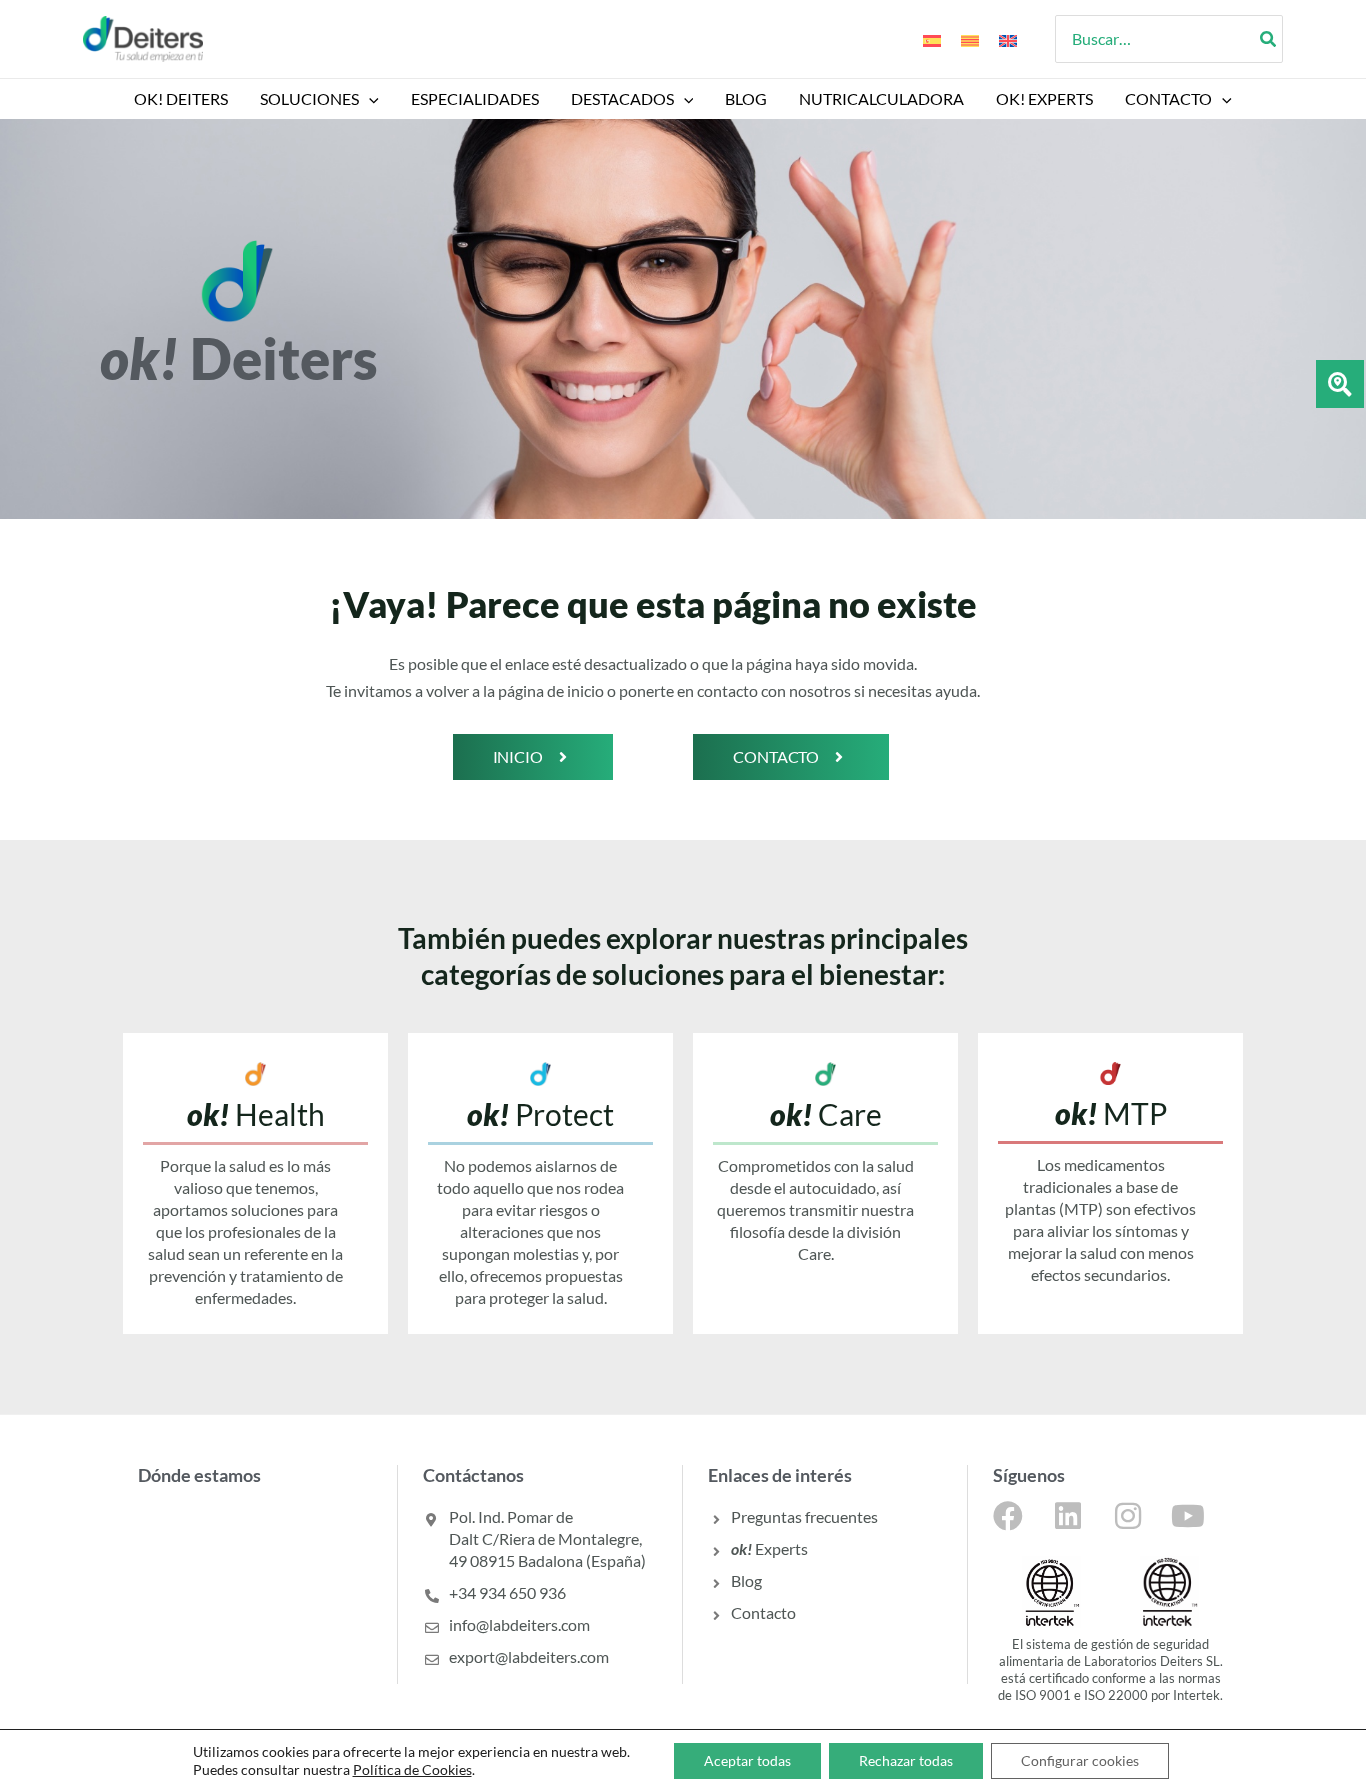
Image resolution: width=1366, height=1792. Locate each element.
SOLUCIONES (309, 98)
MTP (1111, 1113)
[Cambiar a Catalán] (970, 39)
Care (826, 1114)
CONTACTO (1168, 98)
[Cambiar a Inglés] (1008, 39)
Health (256, 1114)
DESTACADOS (622, 98)
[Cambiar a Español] (932, 39)
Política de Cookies (412, 1769)
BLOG (746, 98)
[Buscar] (1269, 39)
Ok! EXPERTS (1044, 98)
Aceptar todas (747, 1760)
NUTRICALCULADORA (881, 98)
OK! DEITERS (181, 98)
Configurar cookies (1080, 1760)
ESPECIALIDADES (475, 98)
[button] (369, 99)
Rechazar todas (906, 1760)
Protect (540, 1114)
